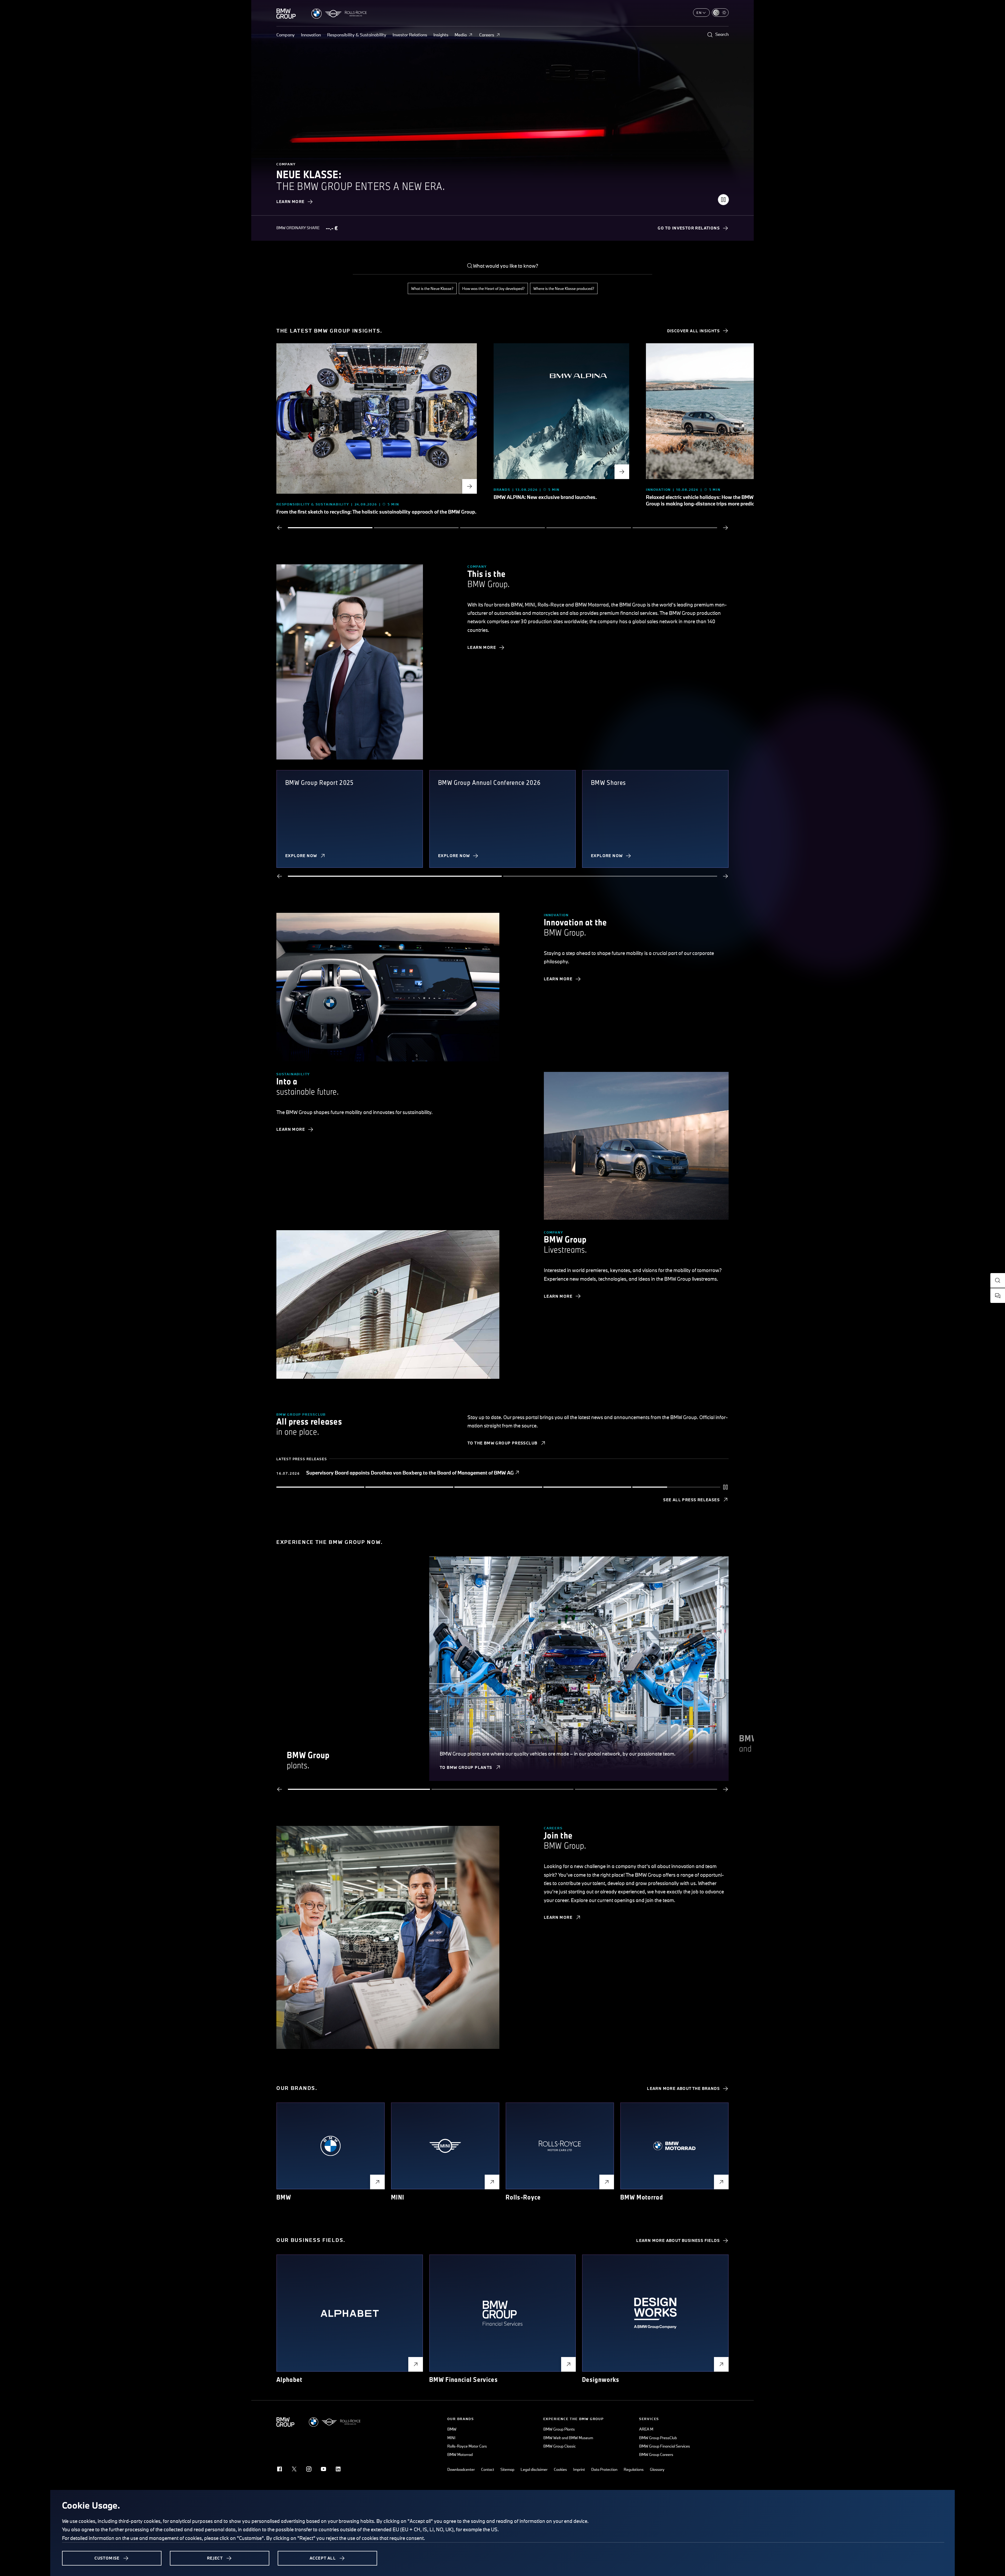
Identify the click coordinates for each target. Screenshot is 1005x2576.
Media (461, 35)
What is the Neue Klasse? (432, 288)
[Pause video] (723, 200)
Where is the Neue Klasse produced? (564, 288)
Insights (441, 35)
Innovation (311, 35)
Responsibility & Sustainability (357, 35)
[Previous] (280, 528)
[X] (294, 2469)
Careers (487, 35)
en (699, 13)
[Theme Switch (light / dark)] (720, 13)
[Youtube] (323, 2469)
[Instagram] (309, 2469)
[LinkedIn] (338, 2469)
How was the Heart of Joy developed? (493, 288)
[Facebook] (280, 2469)
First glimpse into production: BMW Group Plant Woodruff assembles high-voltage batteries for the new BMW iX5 (433, 1473)
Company (286, 35)
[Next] (725, 528)
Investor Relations (410, 35)
